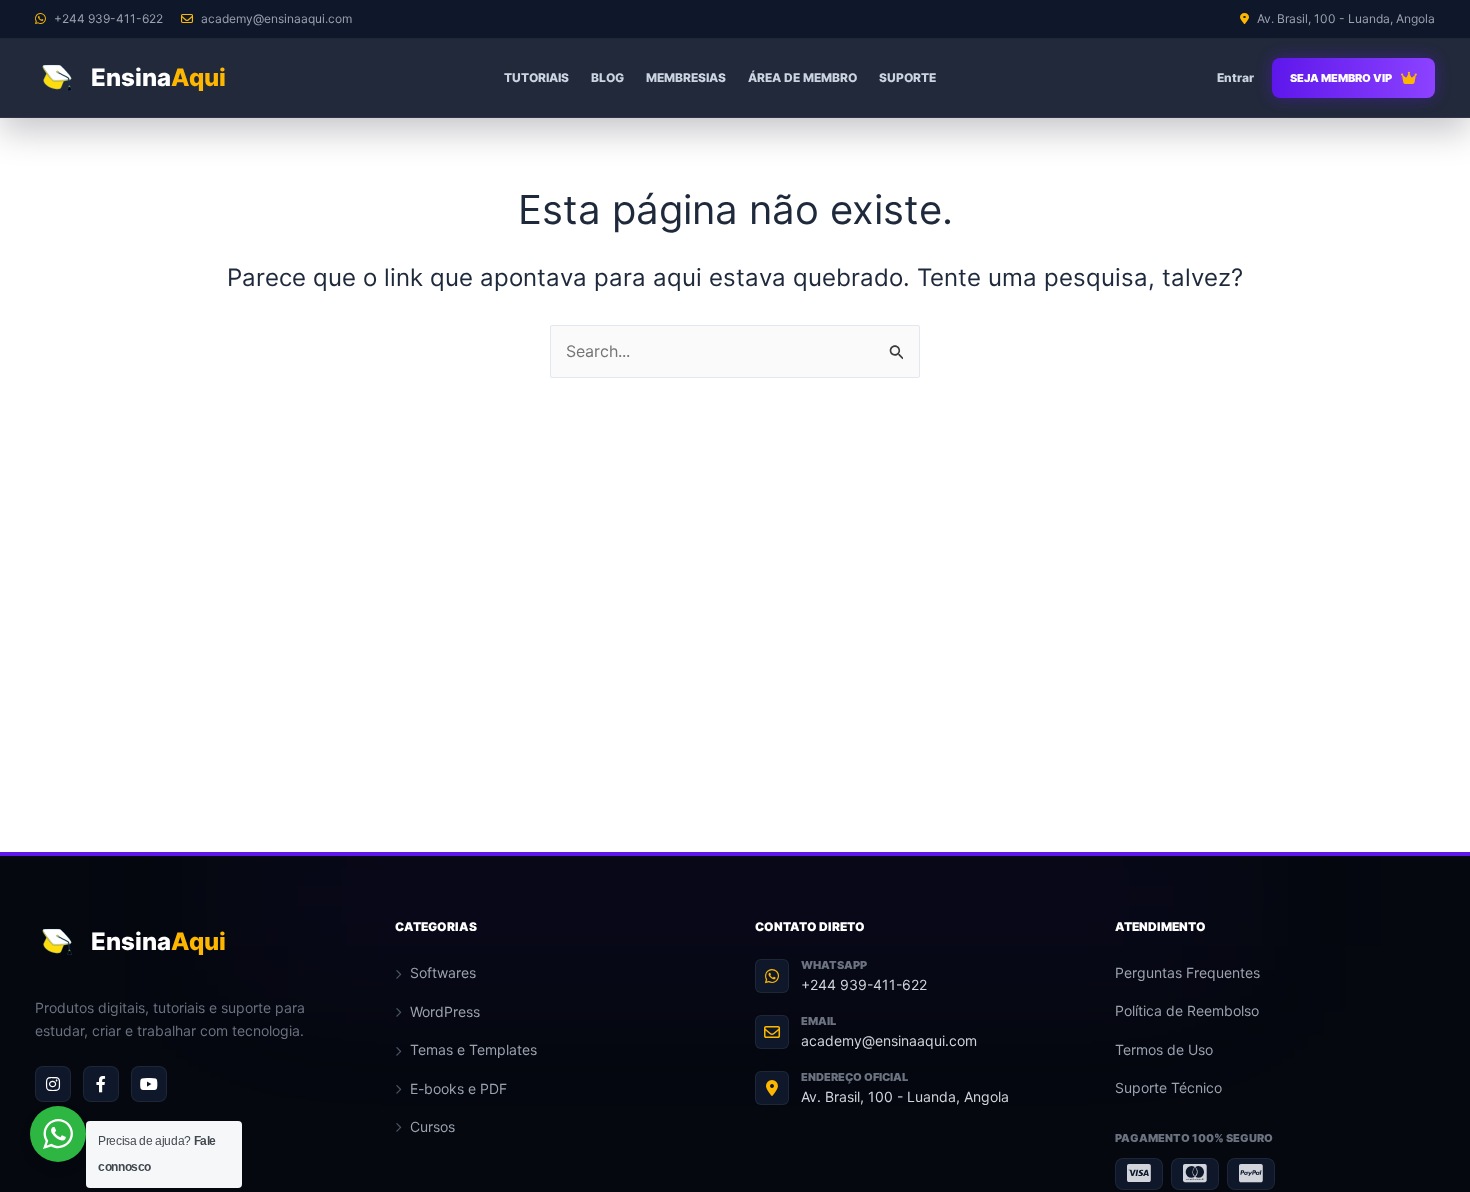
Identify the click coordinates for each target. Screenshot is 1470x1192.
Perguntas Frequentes (1187, 972)
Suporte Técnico (1168, 1087)
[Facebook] (101, 1084)
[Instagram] (53, 1084)
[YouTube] (149, 1084)
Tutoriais (536, 77)
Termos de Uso (1164, 1049)
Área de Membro (802, 77)
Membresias (686, 77)
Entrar (1235, 77)
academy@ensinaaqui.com (889, 1040)
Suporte (907, 77)
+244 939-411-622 (864, 984)
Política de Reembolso (1187, 1010)
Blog (607, 77)
